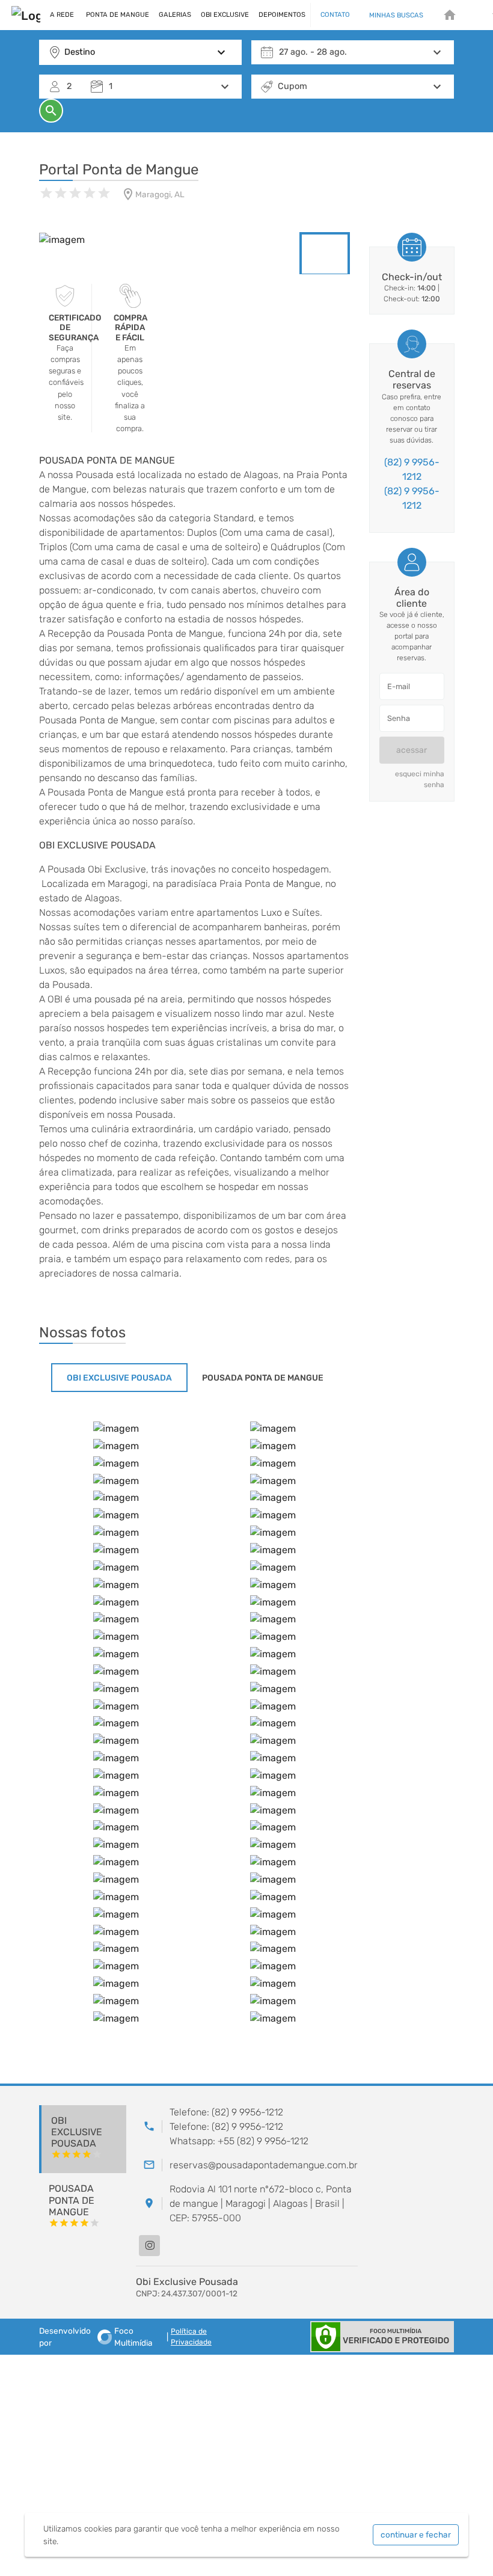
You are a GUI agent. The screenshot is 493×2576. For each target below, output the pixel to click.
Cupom (292, 86)
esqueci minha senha (420, 779)
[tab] (119, 1378)
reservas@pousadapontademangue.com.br (264, 2165)
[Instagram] (149, 2246)
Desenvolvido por (96, 2337)
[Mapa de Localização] (411, 2195)
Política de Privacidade (191, 2337)
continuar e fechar (416, 2535)
